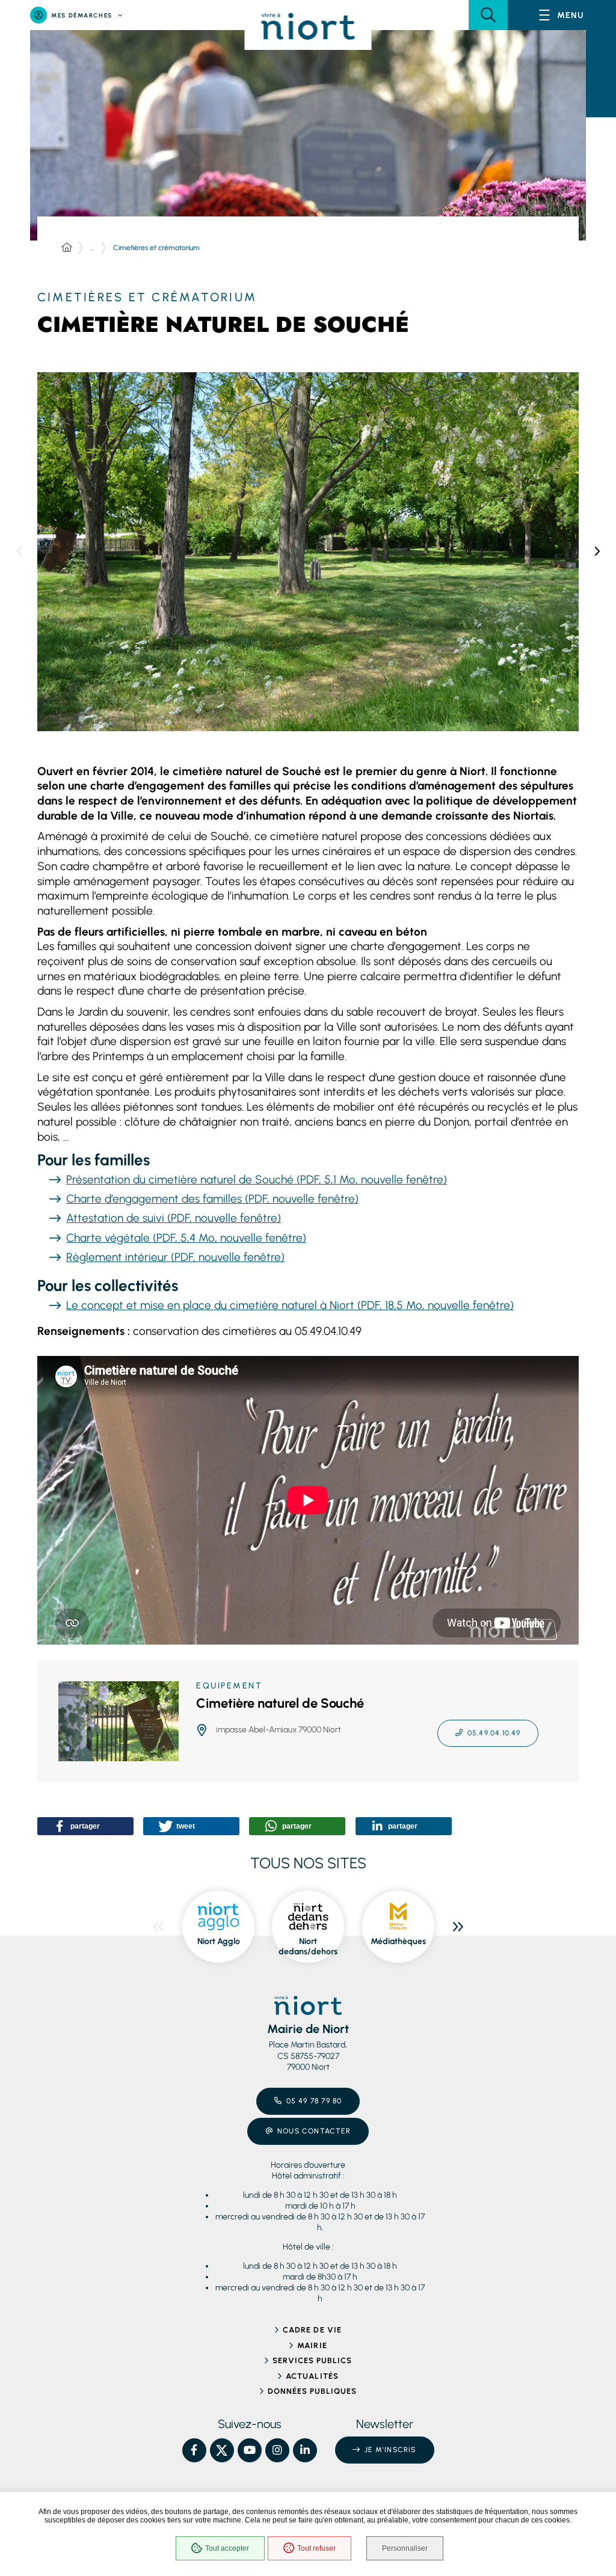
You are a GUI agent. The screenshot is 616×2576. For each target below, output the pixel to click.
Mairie (312, 2345)
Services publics (313, 2360)
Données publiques (313, 2391)
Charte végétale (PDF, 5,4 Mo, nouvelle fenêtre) (186, 1238)
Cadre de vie (312, 2330)
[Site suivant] (458, 1927)
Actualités (312, 2376)
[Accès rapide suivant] (597, 551)
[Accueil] (67, 248)
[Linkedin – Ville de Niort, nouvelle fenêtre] (305, 2450)
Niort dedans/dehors (308, 1947)
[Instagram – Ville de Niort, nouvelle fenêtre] (277, 2450)
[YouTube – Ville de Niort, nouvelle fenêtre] (250, 2450)
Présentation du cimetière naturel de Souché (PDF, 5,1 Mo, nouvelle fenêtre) (257, 1179)
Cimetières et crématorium (156, 248)
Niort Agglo (219, 1941)
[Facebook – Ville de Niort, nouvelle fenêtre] (194, 2450)
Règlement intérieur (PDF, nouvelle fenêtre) (175, 1257)
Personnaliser (405, 2548)
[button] (488, 15)
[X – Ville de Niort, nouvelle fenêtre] (222, 2450)
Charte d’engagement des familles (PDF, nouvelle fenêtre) (212, 1199)
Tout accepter (227, 2548)
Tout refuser (316, 2548)
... (92, 248)
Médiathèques (398, 1941)
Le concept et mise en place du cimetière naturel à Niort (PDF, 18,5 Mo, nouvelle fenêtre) (290, 1305)
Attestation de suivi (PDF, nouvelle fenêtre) (174, 1218)
